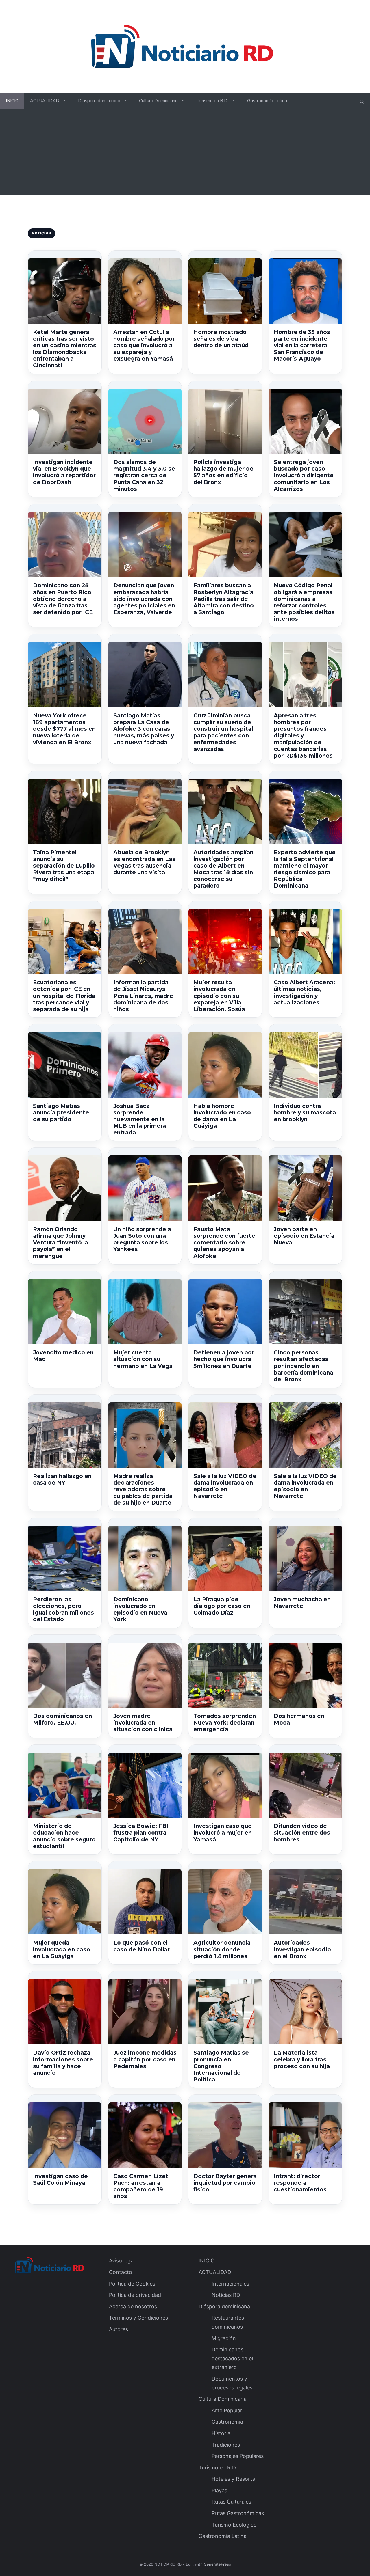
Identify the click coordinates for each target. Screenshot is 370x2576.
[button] (362, 102)
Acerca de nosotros (133, 2306)
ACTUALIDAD (45, 101)
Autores (119, 2329)
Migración (224, 2338)
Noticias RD (226, 2295)
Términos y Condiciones (138, 2318)
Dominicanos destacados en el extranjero (232, 2358)
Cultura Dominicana (158, 101)
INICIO (12, 101)
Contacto (121, 2272)
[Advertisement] (185, 154)
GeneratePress (217, 2564)
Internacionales (230, 2284)
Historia (221, 2433)
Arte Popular (227, 2410)
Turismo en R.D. (212, 101)
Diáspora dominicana (99, 101)
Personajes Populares (238, 2456)
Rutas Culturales (231, 2502)
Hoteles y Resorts (233, 2479)
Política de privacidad (135, 2295)
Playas (219, 2490)
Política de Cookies (132, 2284)
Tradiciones (226, 2445)
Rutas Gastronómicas (238, 2513)
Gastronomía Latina (267, 101)
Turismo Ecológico (234, 2525)
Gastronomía (227, 2422)
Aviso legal (122, 2261)
